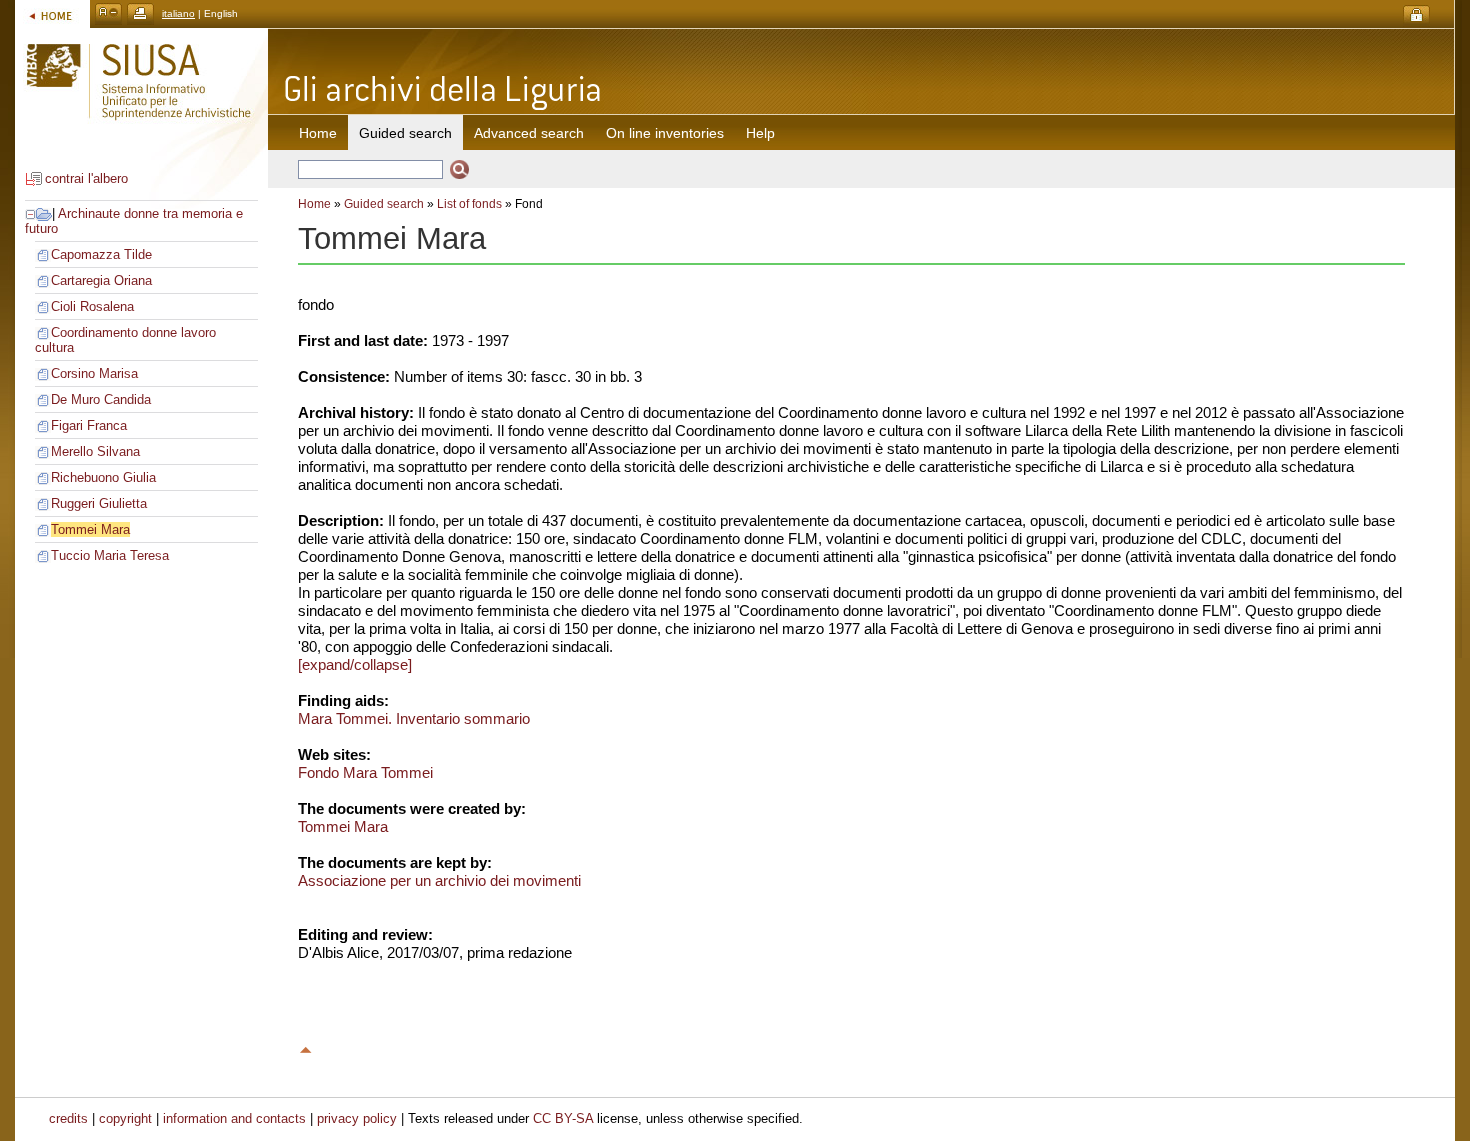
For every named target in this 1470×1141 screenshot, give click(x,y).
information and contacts (234, 1118)
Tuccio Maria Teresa (110, 555)
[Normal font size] (108, 13)
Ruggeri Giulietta (99, 503)
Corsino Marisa (94, 373)
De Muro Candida (101, 399)
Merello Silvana (95, 451)
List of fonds (469, 204)
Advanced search (529, 133)
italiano (178, 13)
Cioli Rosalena (92, 306)
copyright (125, 1118)
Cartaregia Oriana (101, 280)
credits (68, 1118)
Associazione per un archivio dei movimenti (439, 880)
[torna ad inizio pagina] (306, 1047)
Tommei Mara (90, 529)
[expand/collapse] (355, 664)
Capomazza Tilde (101, 254)
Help (760, 133)
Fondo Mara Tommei (365, 772)
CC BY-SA (563, 1118)
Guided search (384, 204)
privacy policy (357, 1118)
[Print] (140, 13)
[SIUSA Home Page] (52, 13)
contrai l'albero (86, 178)
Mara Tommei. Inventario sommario (414, 718)
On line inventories (665, 133)
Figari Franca (89, 425)
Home (318, 133)
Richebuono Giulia (103, 477)
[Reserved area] (1416, 15)
